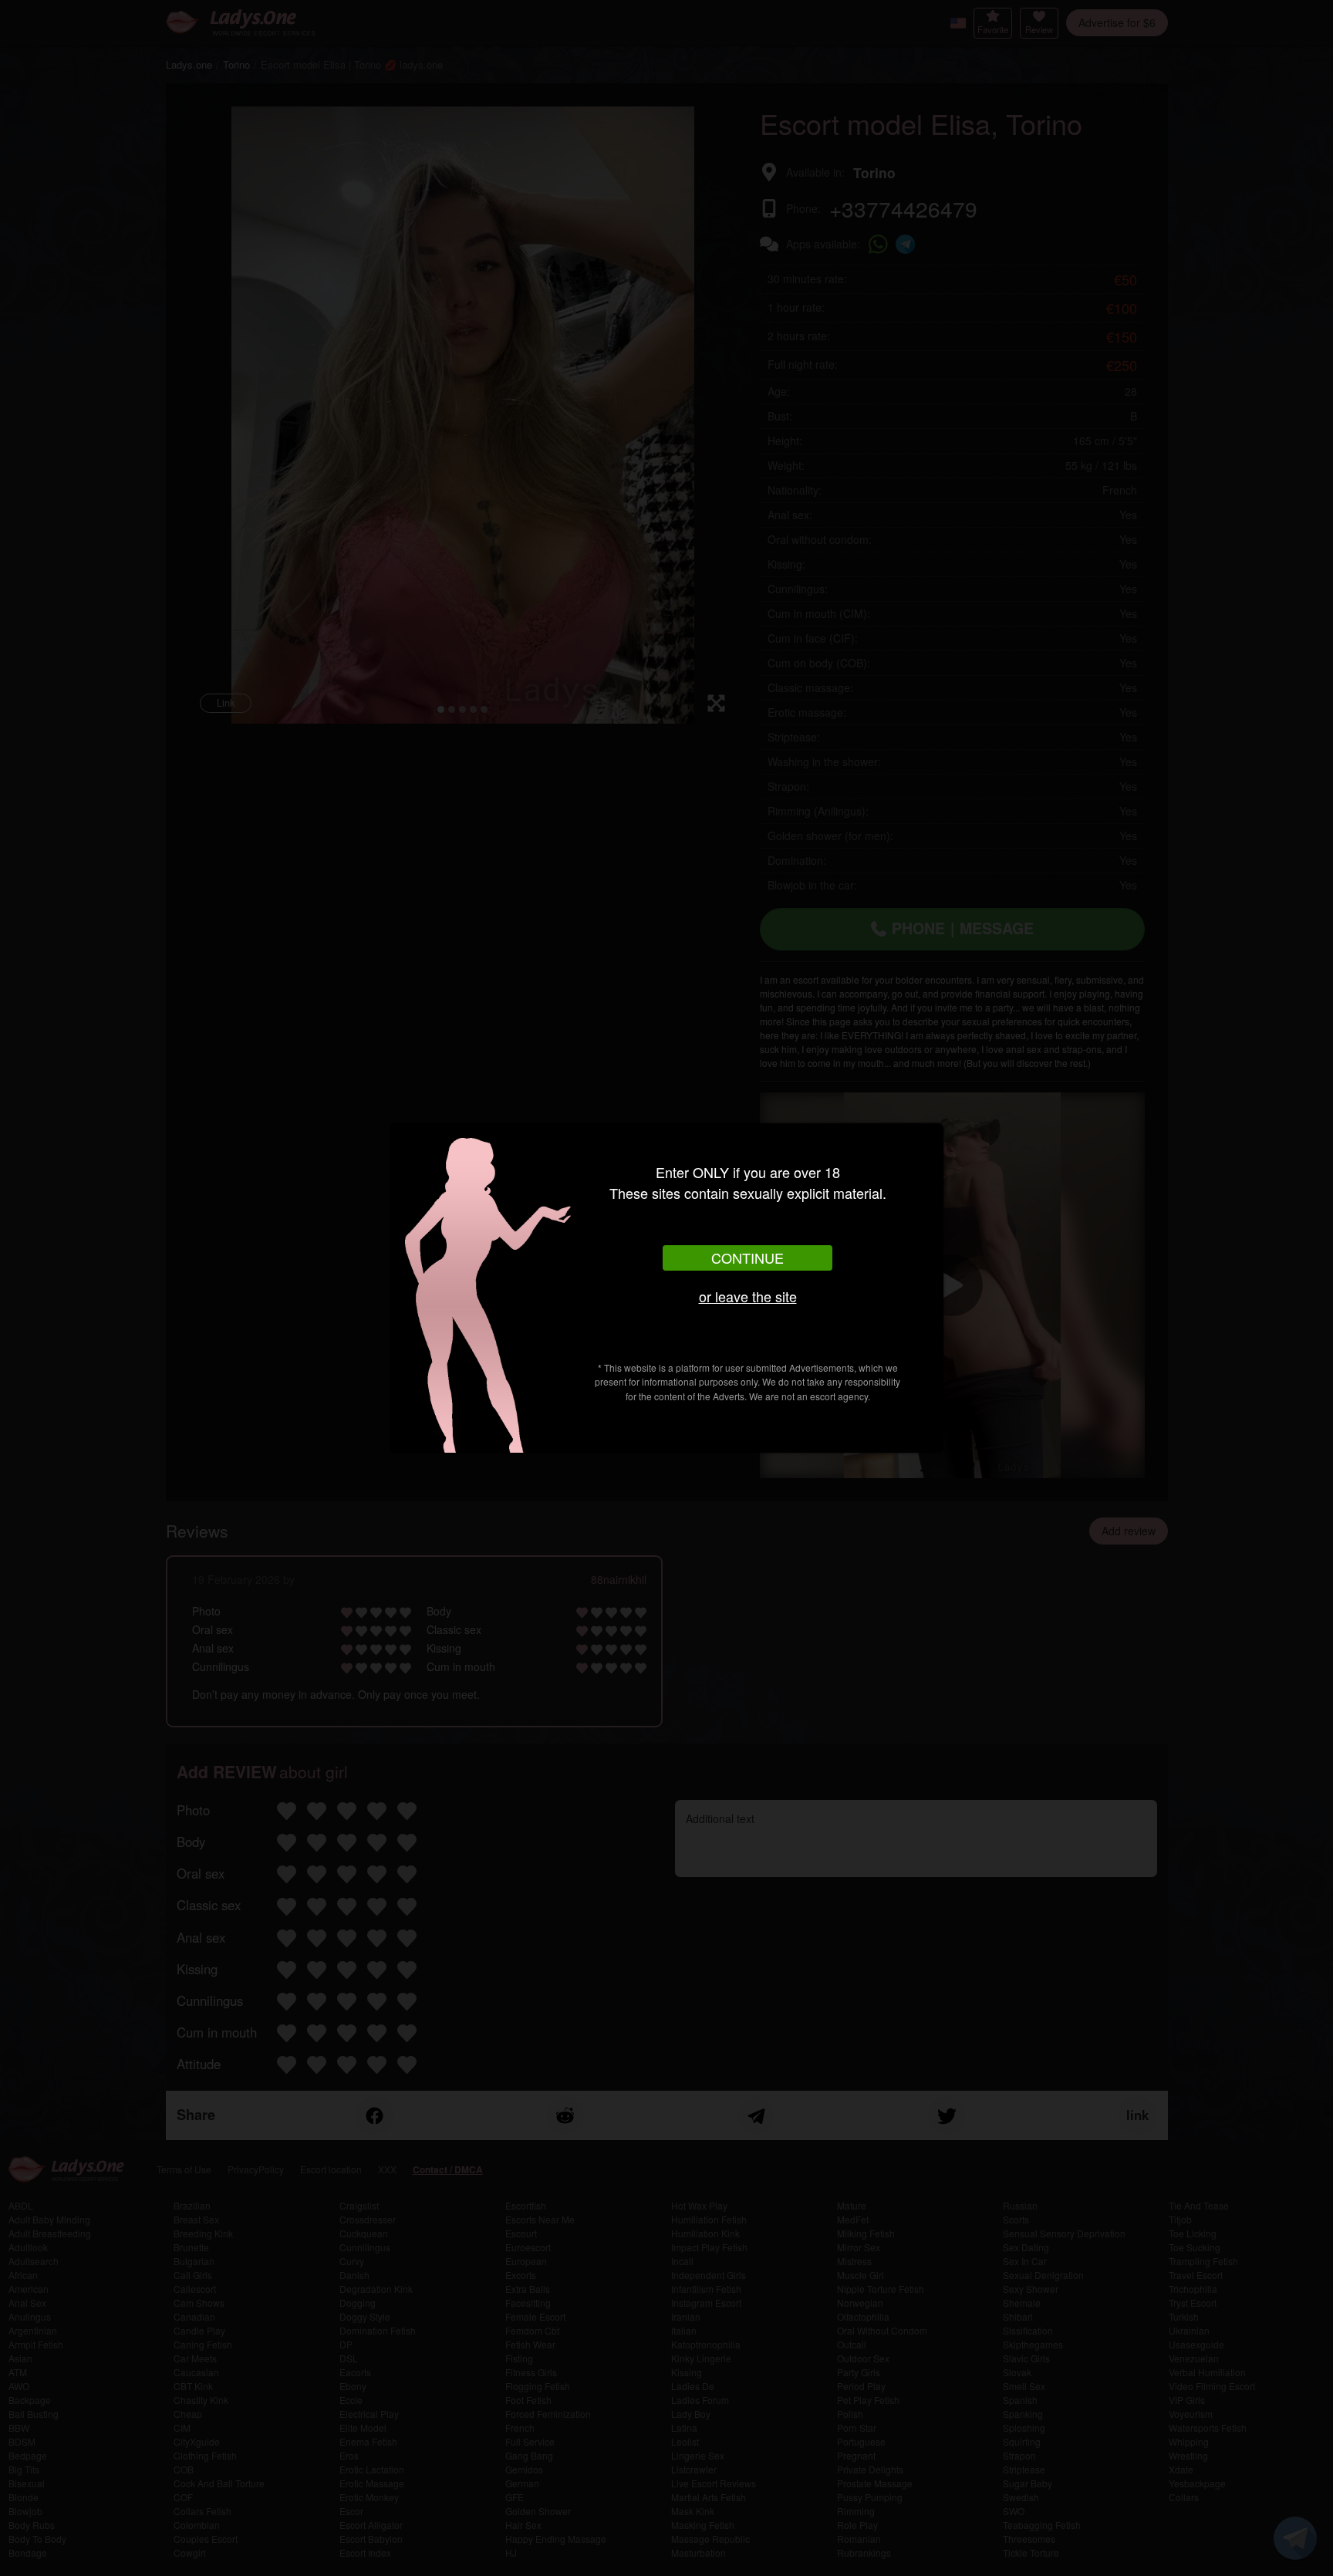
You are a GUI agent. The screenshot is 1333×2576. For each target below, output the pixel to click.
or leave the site (748, 1296)
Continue (747, 1258)
